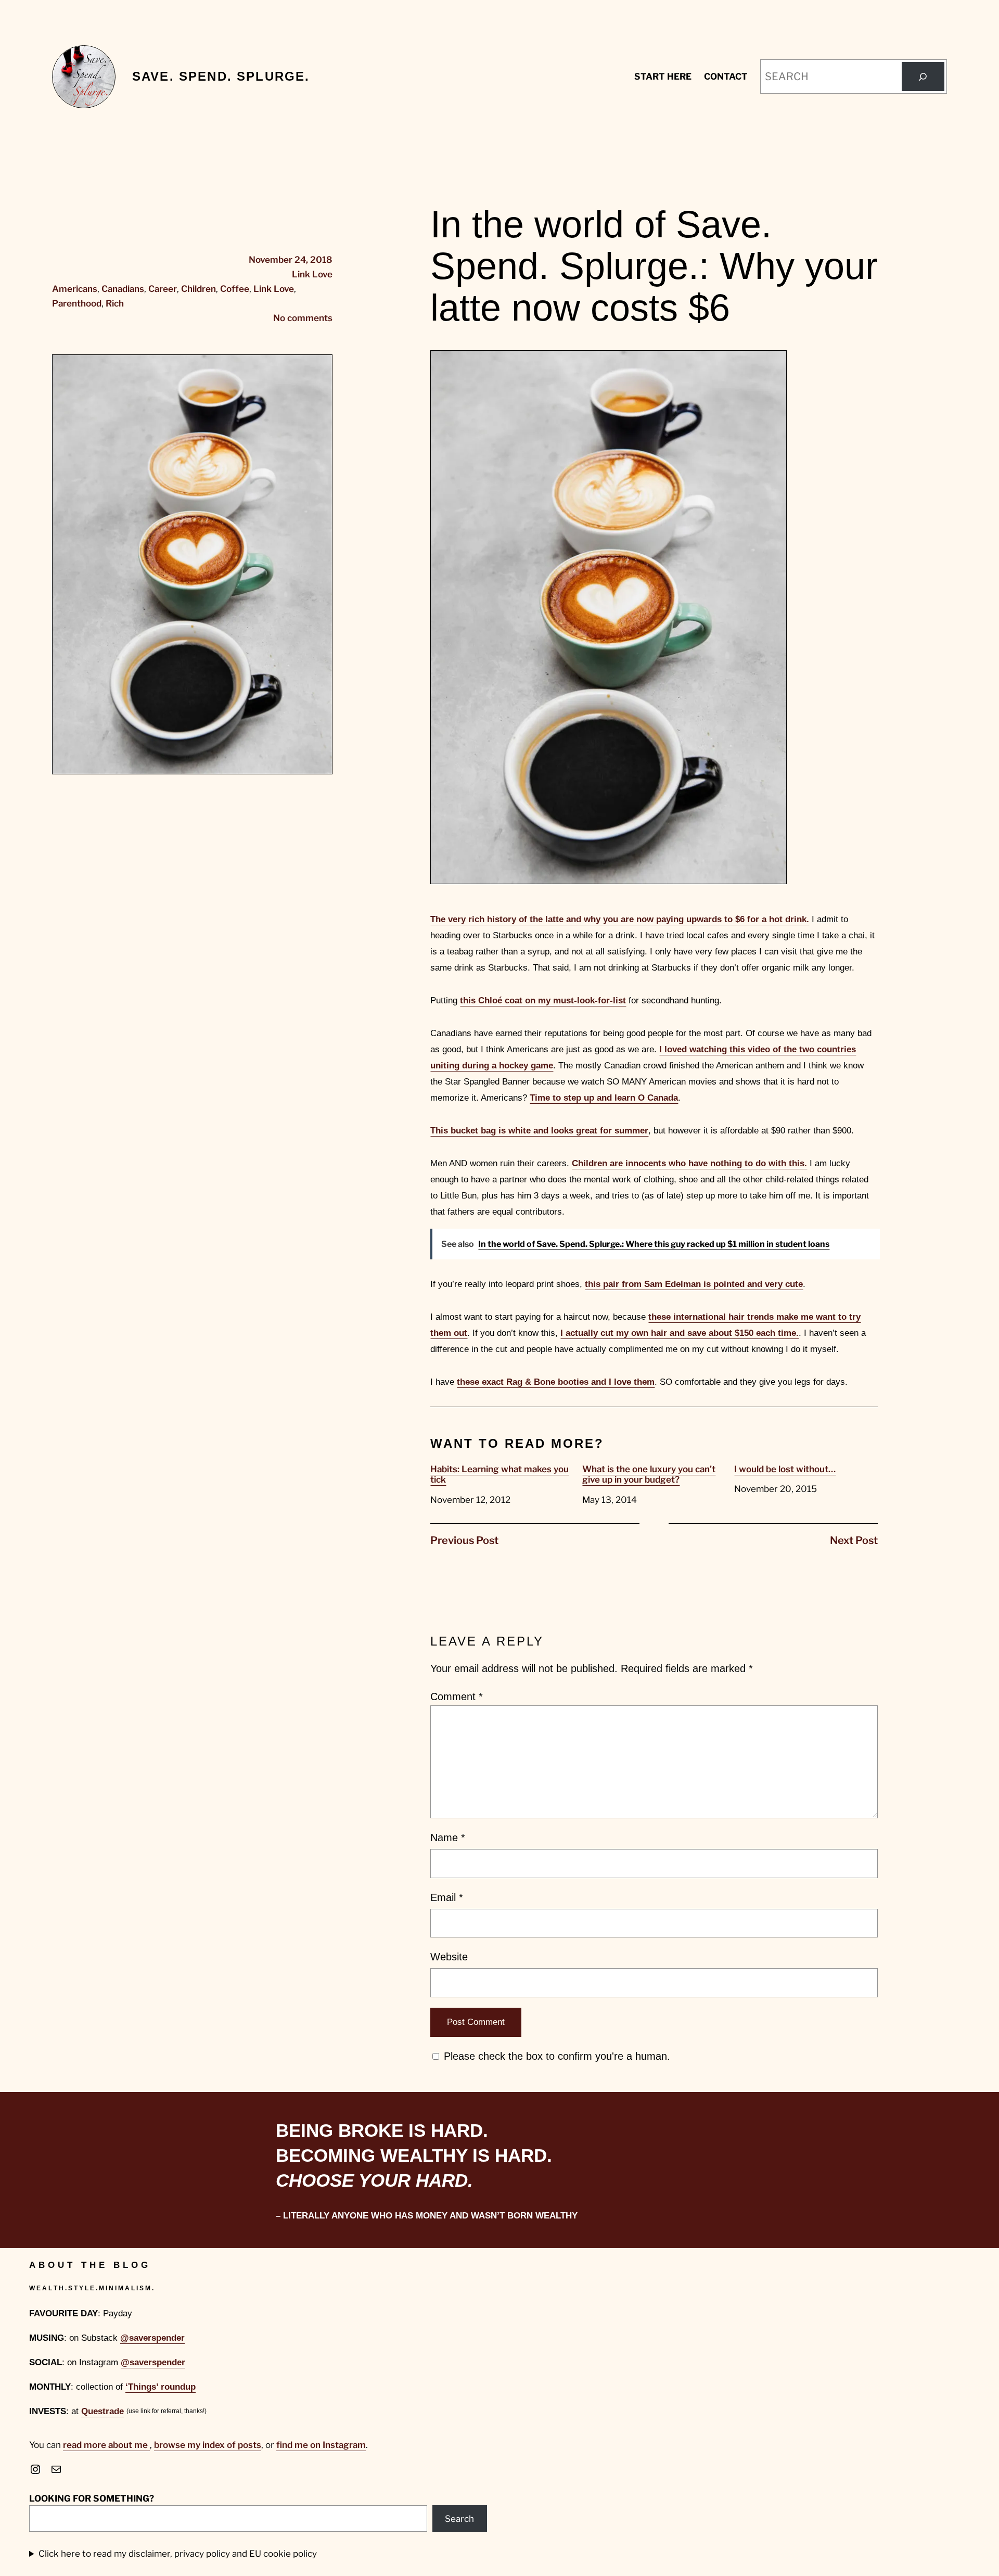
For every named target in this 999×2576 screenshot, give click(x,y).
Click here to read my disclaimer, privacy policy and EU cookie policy (178, 2554)
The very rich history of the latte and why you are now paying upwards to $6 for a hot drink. (620, 919)
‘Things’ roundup (161, 2387)
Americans (75, 289)
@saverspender (152, 2338)
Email (447, 1897)
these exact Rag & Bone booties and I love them (556, 1382)
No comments (303, 318)
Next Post (854, 1540)
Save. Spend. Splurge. (221, 76)
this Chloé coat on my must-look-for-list (543, 1000)
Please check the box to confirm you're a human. (555, 2056)
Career (163, 289)
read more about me (106, 2445)
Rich (115, 303)
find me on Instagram (321, 2445)
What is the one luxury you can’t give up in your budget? (649, 1474)
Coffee (235, 289)
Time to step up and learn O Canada (604, 1098)
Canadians (123, 289)
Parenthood (77, 303)
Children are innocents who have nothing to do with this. (689, 1163)
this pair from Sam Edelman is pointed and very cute (694, 1284)
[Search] (923, 76)
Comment (457, 1697)
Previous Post (464, 1540)
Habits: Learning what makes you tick (499, 1474)
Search (459, 2519)
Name (448, 1838)
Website (449, 1957)
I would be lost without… (785, 1469)
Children (198, 289)
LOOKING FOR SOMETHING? (92, 2498)
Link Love (312, 274)
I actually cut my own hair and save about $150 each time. (680, 1333)
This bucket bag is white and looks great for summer (539, 1131)
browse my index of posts (208, 2445)
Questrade (103, 2411)
